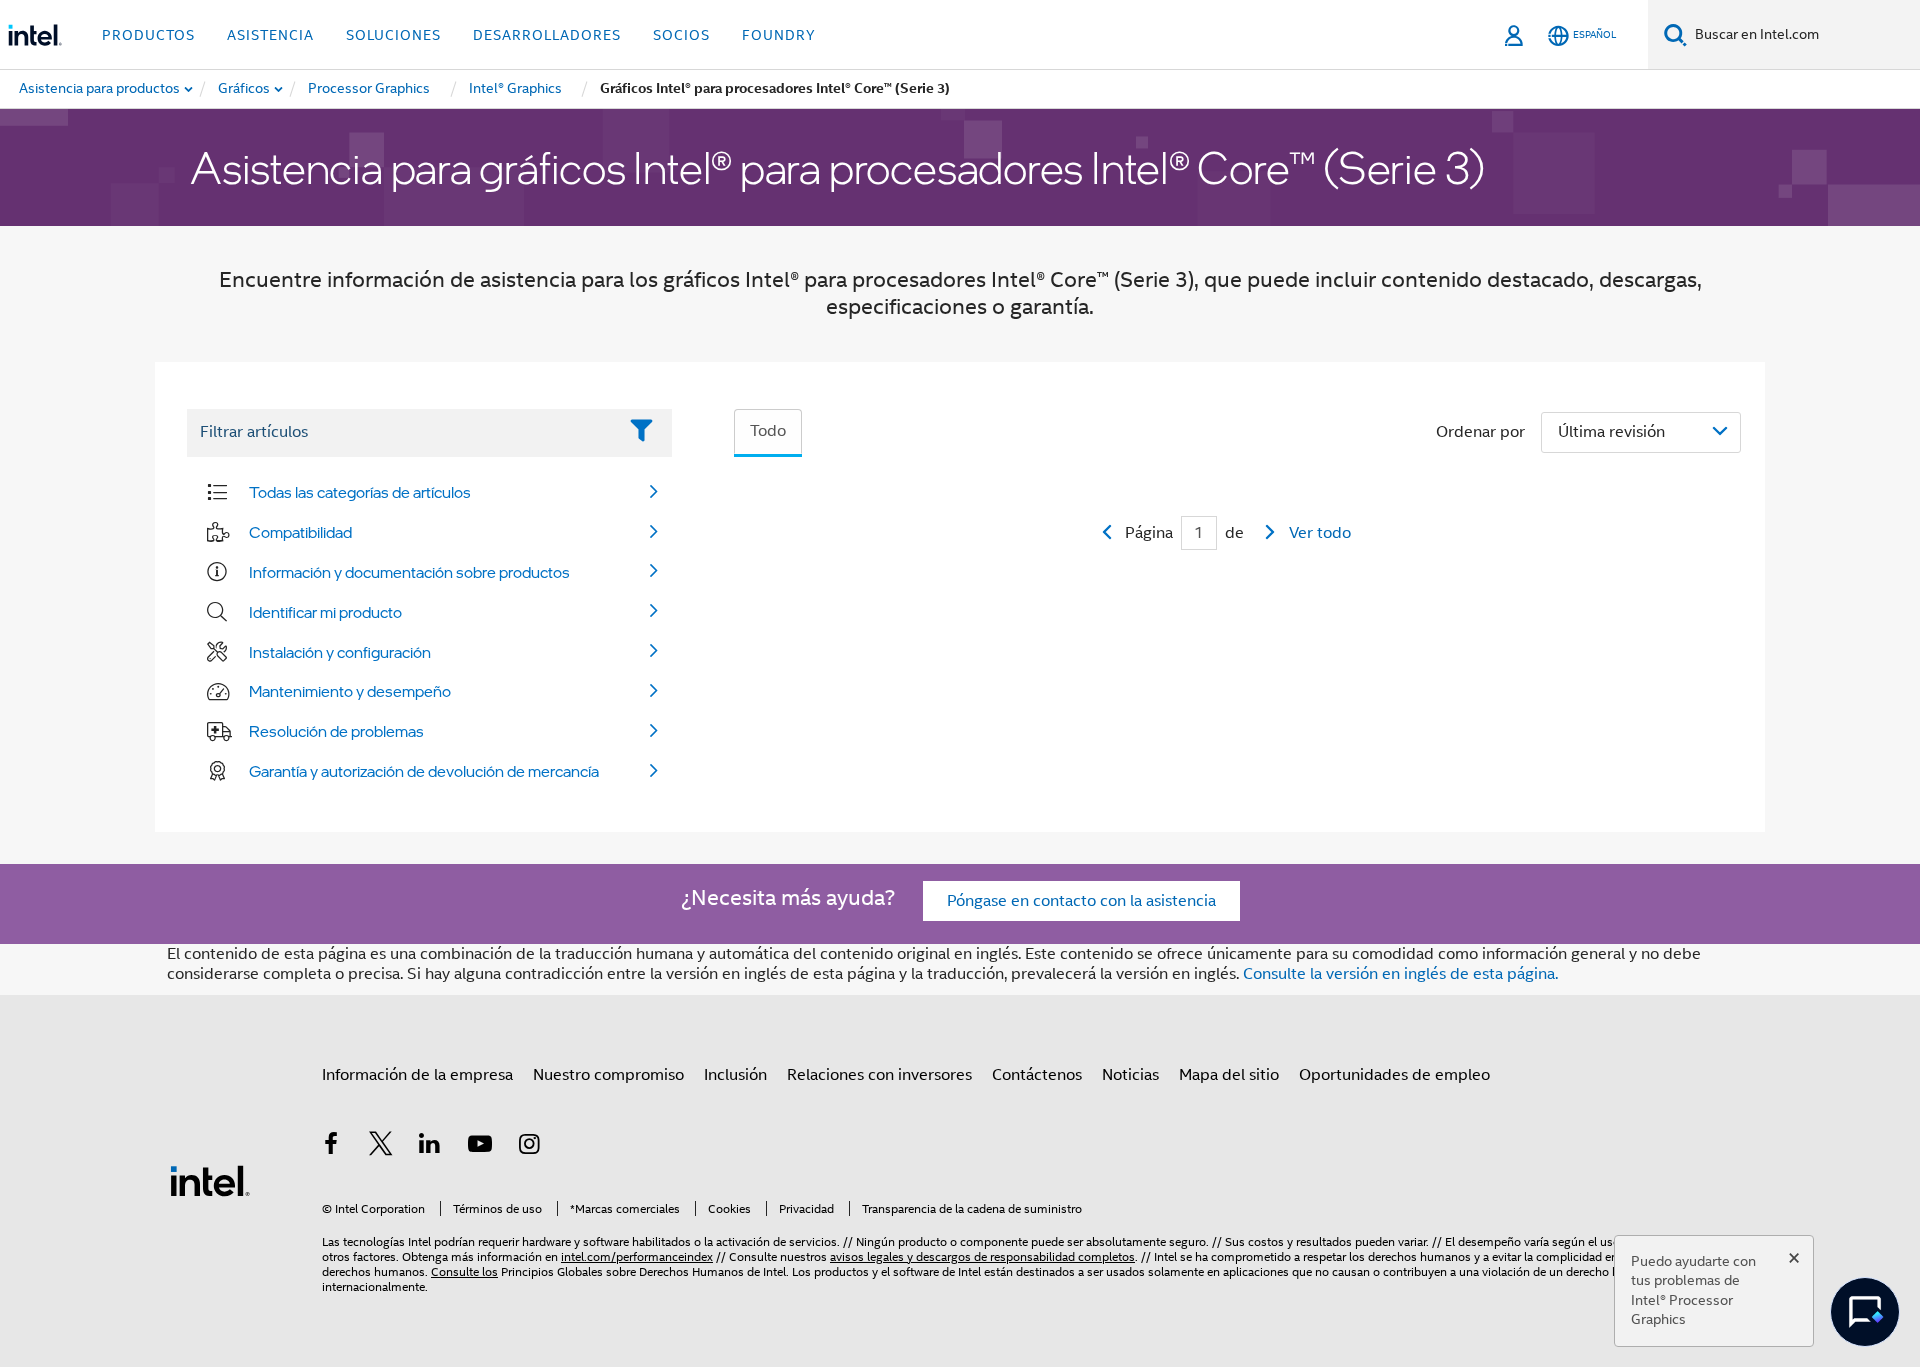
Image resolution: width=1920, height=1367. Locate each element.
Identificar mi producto (325, 612)
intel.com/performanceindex (637, 1256)
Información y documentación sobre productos (409, 572)
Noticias (1130, 1075)
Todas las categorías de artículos (360, 492)
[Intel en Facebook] (331, 1147)
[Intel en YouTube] (480, 1147)
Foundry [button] (779, 35)
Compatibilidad (300, 532)
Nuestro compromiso (608, 1075)
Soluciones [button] (393, 35)
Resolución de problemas (336, 731)
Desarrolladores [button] (547, 35)
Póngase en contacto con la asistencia (1081, 901)
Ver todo (1320, 533)
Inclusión (735, 1075)
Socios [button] (681, 35)
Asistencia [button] (270, 35)
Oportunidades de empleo (1394, 1075)
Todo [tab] (768, 431)
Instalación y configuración (340, 652)
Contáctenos (1037, 1075)
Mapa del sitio (1229, 1075)
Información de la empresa (417, 1075)
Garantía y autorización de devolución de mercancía (424, 771)
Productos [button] (148, 35)
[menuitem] (245, 89)
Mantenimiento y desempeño (350, 691)
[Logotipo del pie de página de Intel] (210, 1180)
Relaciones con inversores (879, 1075)
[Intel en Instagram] (529, 1147)
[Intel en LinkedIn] (430, 1147)
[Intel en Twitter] (381, 1147)
